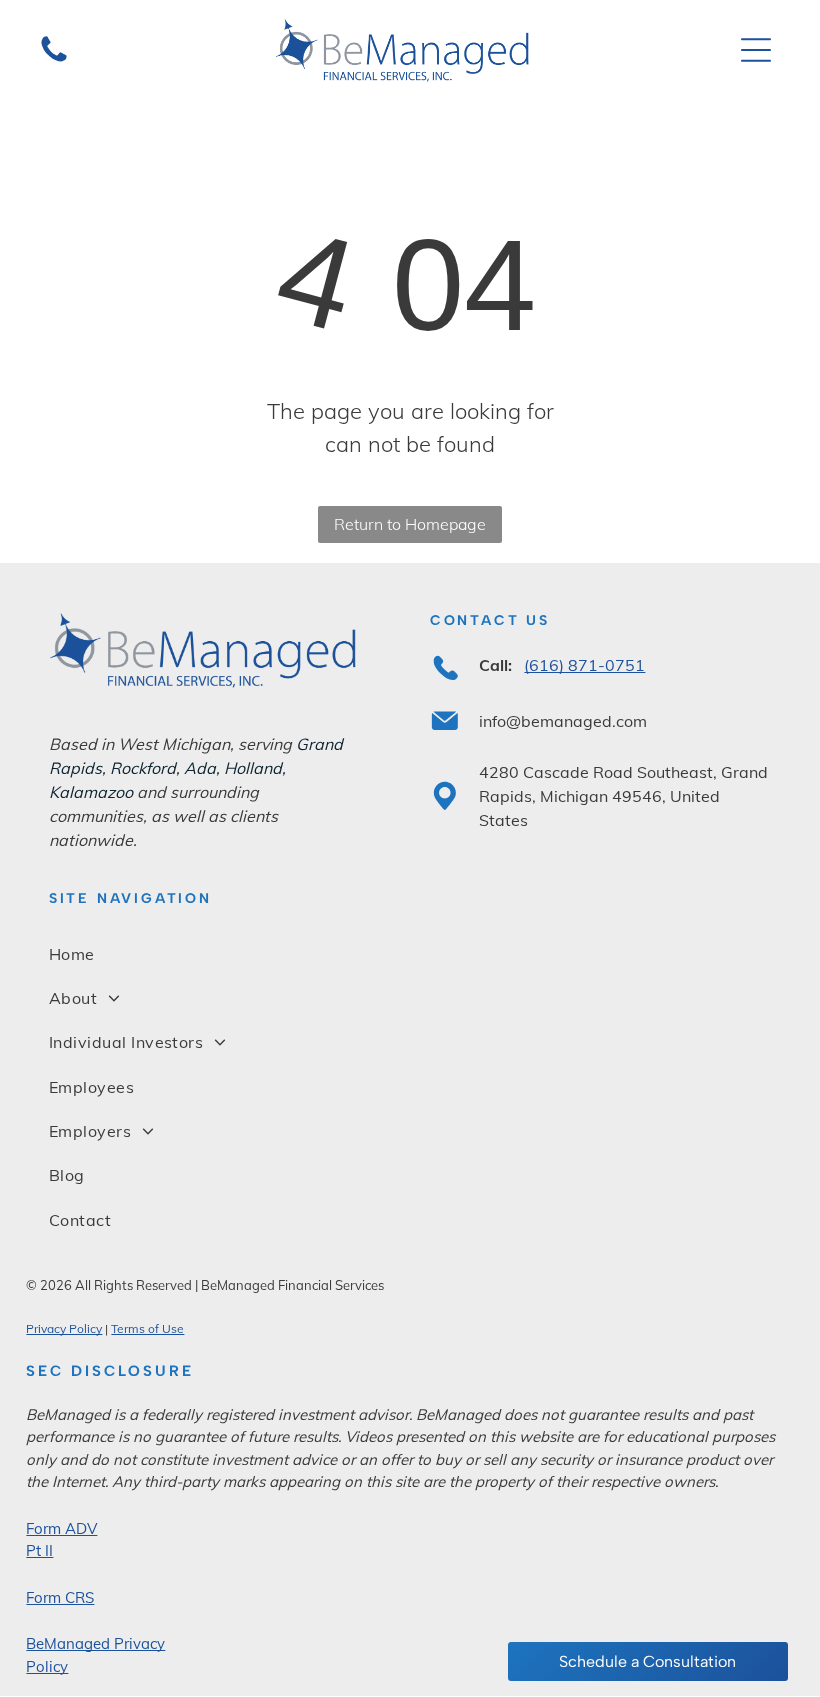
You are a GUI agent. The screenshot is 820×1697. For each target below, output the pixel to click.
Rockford (143, 768)
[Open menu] (756, 50)
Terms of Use (147, 1328)
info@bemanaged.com (563, 721)
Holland (253, 768)
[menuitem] (410, 953)
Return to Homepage (410, 524)
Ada (200, 768)
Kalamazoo (91, 792)
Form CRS (60, 1597)
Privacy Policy (64, 1328)
